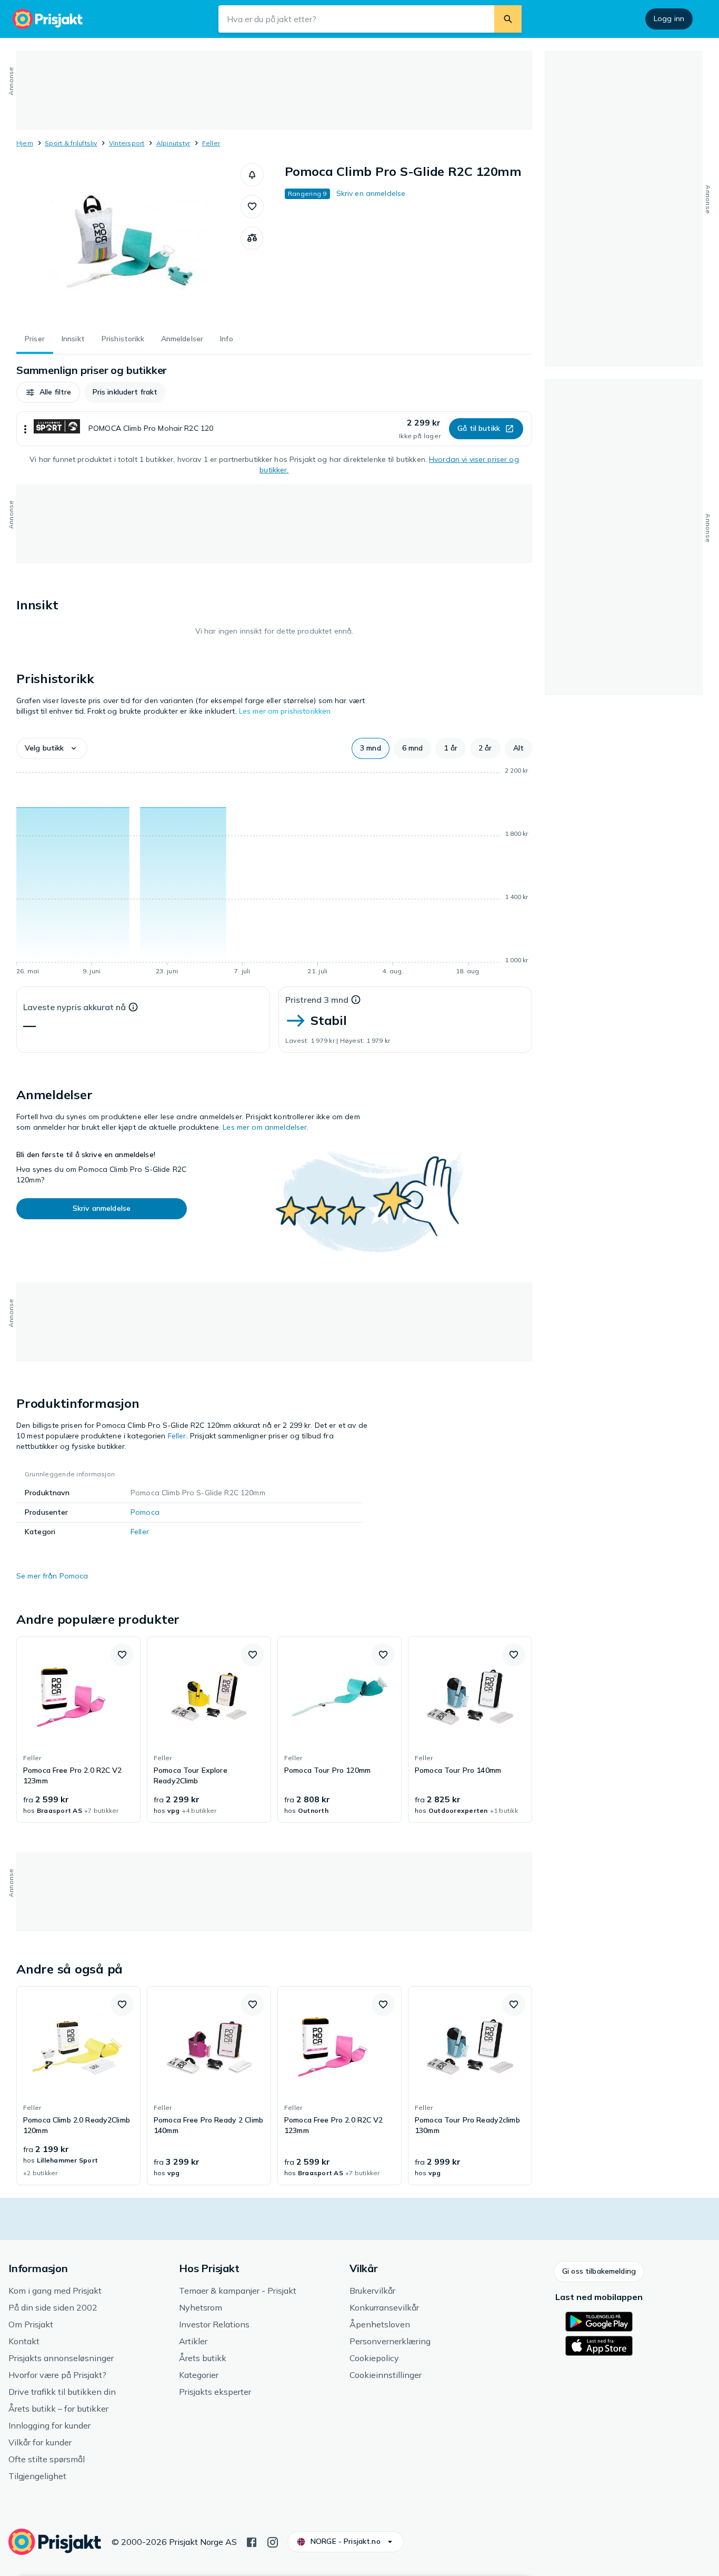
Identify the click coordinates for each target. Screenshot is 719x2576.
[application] (274, 873)
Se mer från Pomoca (52, 1576)
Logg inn (669, 18)
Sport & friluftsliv (71, 143)
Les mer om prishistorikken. (286, 711)
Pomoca (145, 1512)
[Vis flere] (25, 429)
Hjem (25, 143)
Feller (211, 143)
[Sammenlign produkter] (252, 238)
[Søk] (508, 19)
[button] (252, 175)
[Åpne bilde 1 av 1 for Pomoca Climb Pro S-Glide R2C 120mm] (128, 242)
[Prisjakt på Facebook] (252, 2541)
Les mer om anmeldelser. (266, 1127)
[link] (78, 1730)
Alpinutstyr (173, 143)
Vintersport (127, 143)
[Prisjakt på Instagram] (273, 2541)
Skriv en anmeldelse (371, 193)
